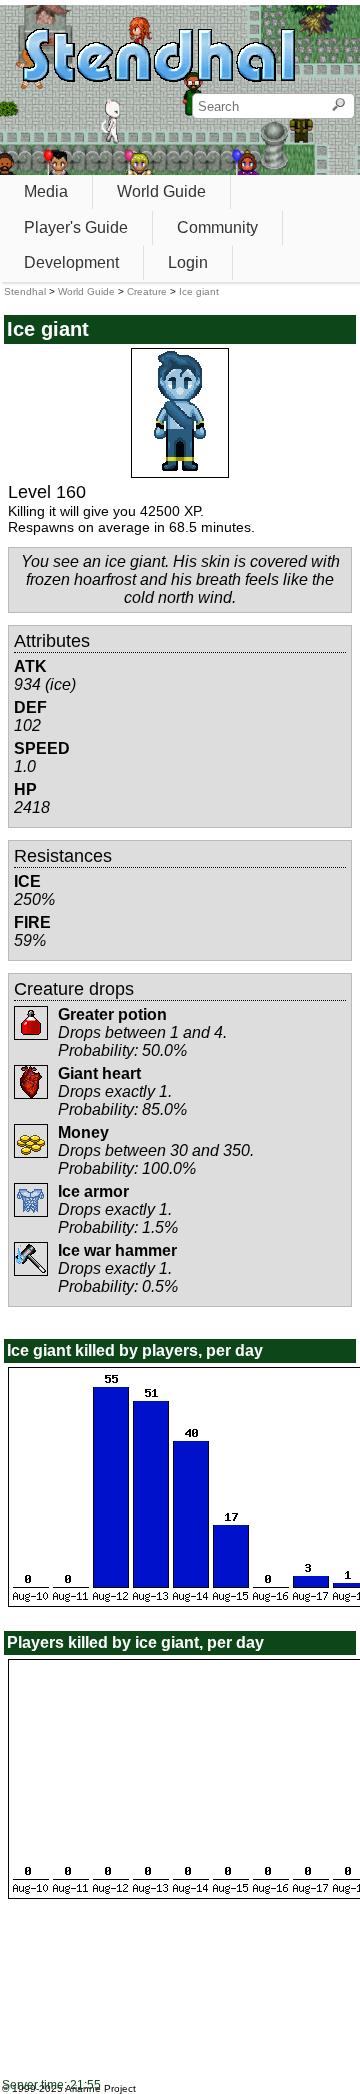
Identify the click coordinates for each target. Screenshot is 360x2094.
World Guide (161, 191)
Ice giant (199, 291)
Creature (147, 291)
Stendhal (25, 291)
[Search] (338, 106)
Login (188, 262)
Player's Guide (76, 227)
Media (46, 191)
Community (217, 227)
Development (71, 262)
